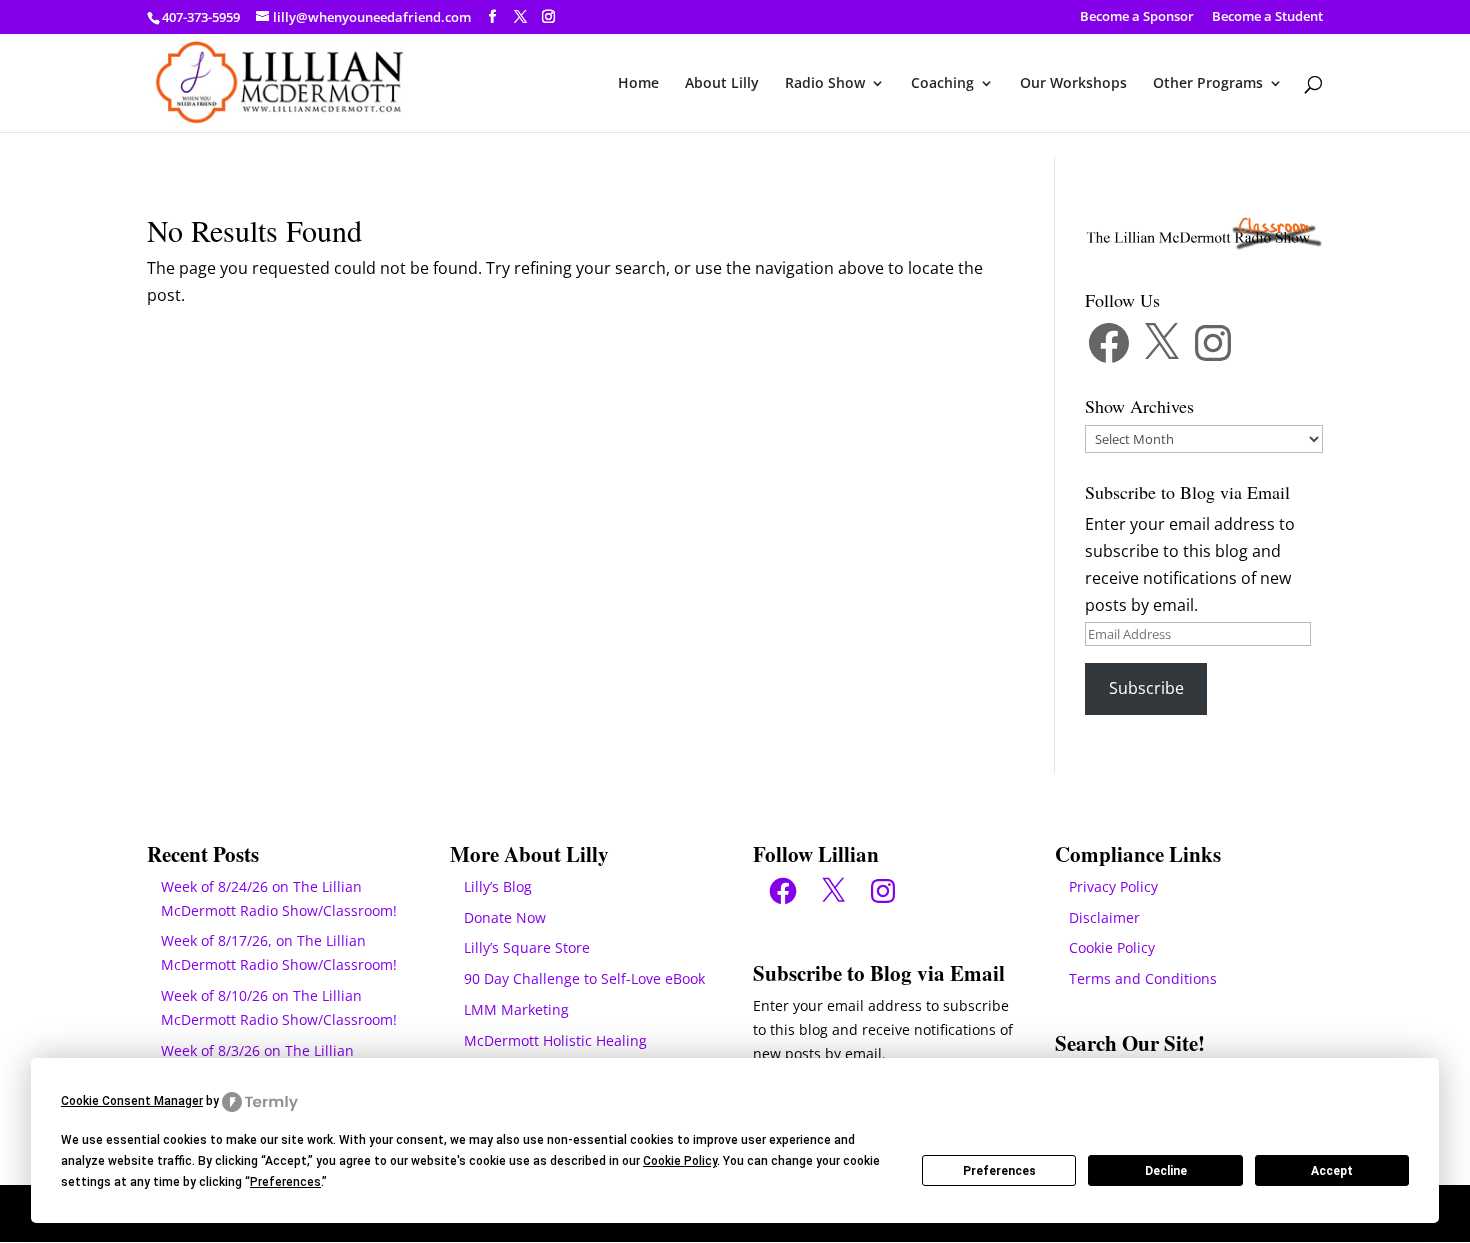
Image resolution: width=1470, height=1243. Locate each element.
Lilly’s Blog (498, 886)
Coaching (942, 84)
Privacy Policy (1113, 886)
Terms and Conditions (1143, 978)
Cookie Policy (1112, 947)
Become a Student (1267, 17)
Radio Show (825, 84)
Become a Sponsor (1137, 17)
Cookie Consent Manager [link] (132, 1101)
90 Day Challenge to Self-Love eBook (584, 978)
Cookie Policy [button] (680, 1161)
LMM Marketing (516, 1009)
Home (638, 84)
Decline (1166, 1171)
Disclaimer (1104, 917)
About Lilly (722, 84)
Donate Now (505, 917)
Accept (1332, 1171)
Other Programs (1208, 84)
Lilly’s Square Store (527, 947)
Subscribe (1146, 688)
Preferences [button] (285, 1182)
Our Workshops (1073, 84)
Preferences (999, 1171)
